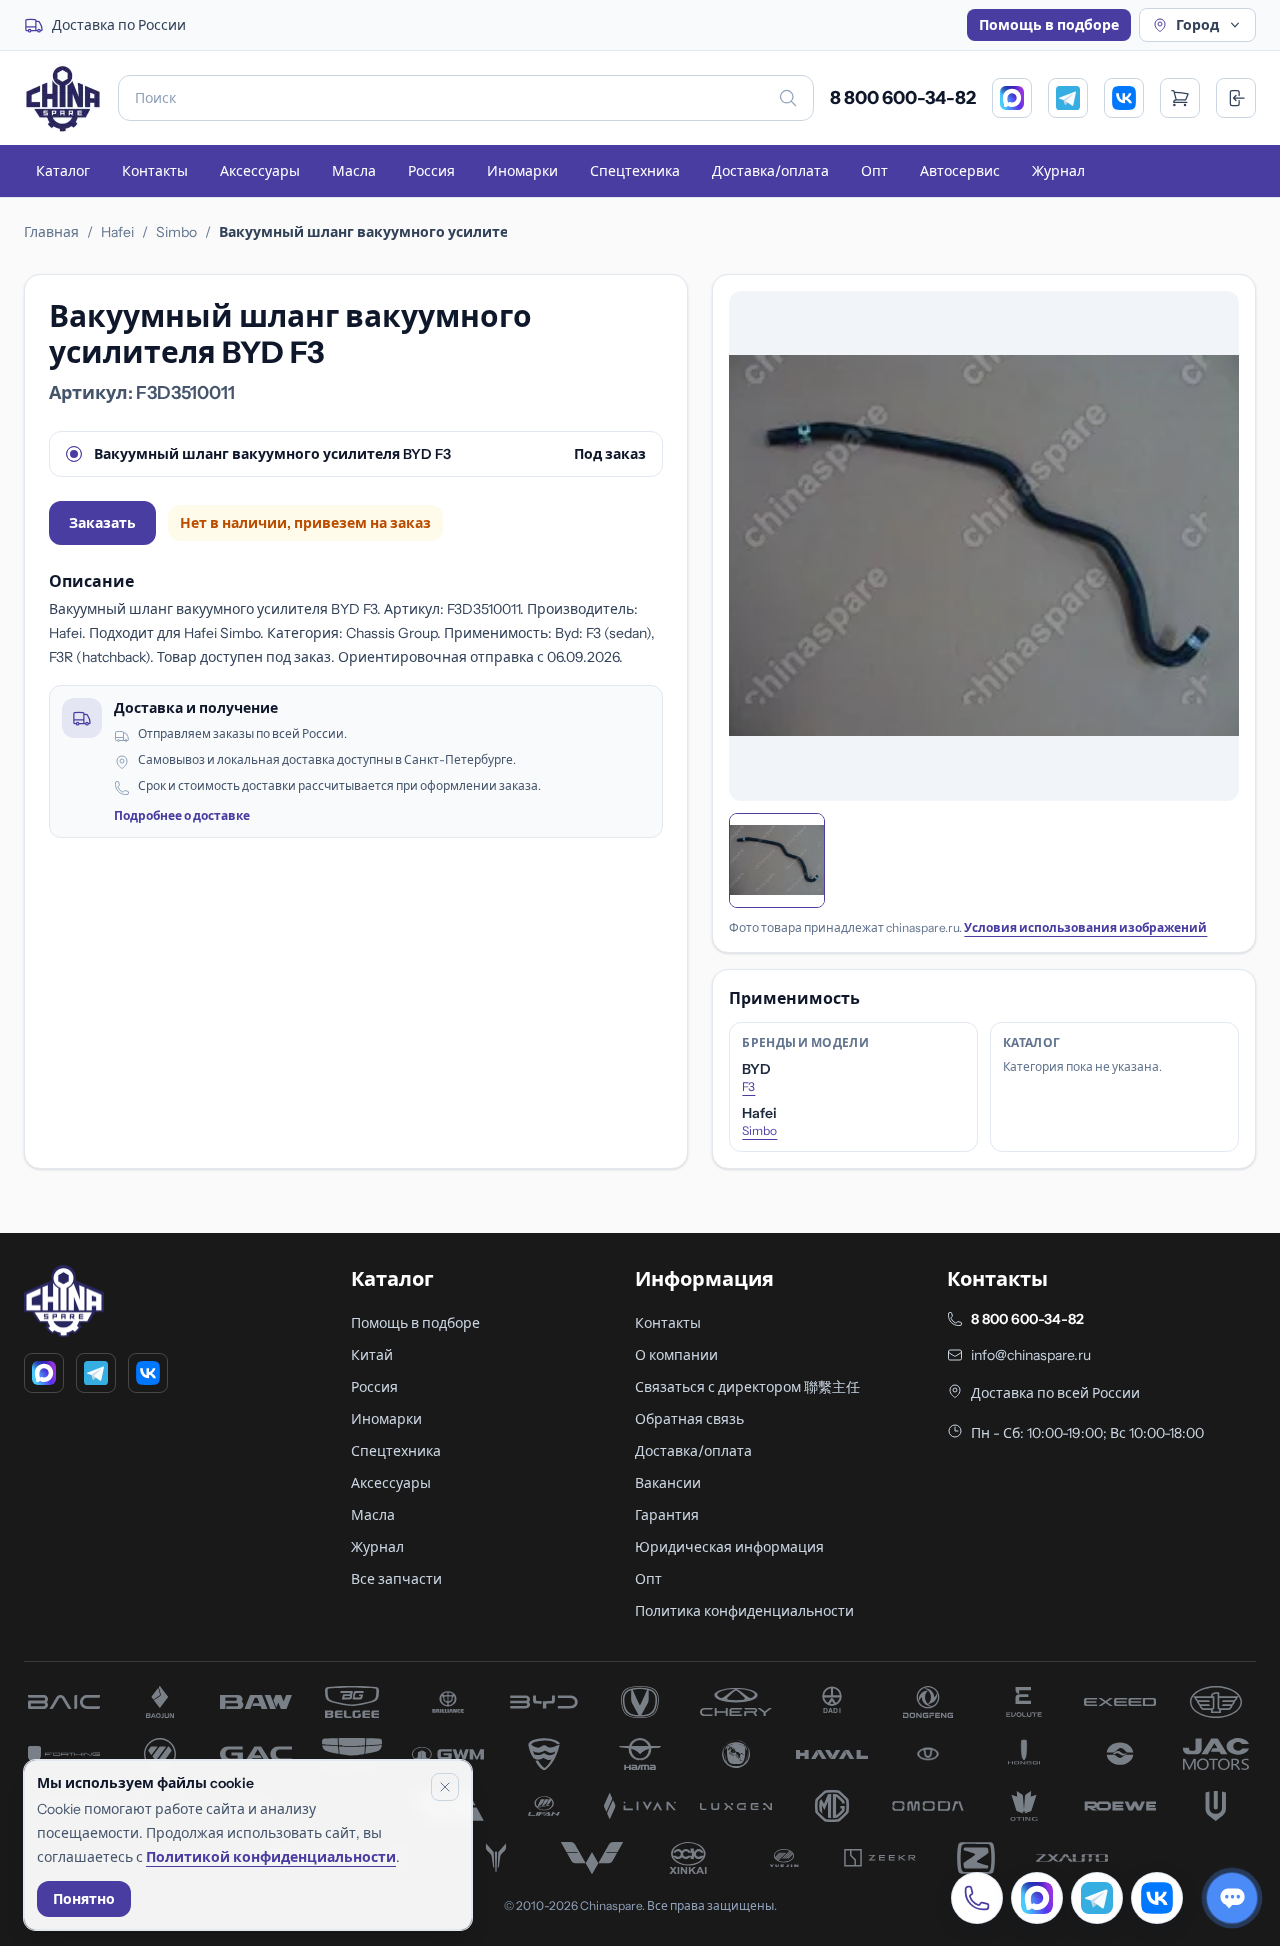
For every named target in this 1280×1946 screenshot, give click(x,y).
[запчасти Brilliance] (448, 1702)
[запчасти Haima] (640, 1754)
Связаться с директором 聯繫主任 (747, 1387)
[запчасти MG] (832, 1806)
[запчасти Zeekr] (880, 1858)
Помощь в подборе (1049, 25)
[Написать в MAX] (1037, 1898)
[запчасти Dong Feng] (928, 1702)
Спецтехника (635, 171)
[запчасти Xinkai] (688, 1858)
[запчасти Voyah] (496, 1858)
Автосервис (960, 171)
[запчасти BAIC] (64, 1702)
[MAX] (1012, 98)
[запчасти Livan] (640, 1806)
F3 (748, 1086)
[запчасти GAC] (256, 1754)
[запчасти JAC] (1216, 1754)
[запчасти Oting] (1024, 1806)
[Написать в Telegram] (1097, 1898)
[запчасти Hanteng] (736, 1754)
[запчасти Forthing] (64, 1754)
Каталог (63, 171)
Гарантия (667, 1515)
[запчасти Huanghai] (1120, 1754)
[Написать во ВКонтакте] (1157, 1898)
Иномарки (522, 171)
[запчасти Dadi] (832, 1702)
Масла (354, 171)
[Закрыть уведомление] (445, 1787)
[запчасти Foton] (160, 1754)
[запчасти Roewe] (1120, 1806)
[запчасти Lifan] (544, 1806)
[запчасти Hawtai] (928, 1754)
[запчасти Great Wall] (448, 1754)
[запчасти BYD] (544, 1702)
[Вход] (1236, 98)
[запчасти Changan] (640, 1702)
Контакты (155, 171)
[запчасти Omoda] (928, 1806)
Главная (51, 232)
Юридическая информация (729, 1547)
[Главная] (63, 98)
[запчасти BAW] (256, 1702)
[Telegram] (1068, 98)
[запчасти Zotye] (976, 1858)
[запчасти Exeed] (1120, 1702)
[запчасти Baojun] (160, 1702)
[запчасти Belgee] (352, 1702)
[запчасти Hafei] (544, 1754)
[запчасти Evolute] (1024, 1702)
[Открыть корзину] (1180, 98)
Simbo (176, 232)
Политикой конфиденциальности (271, 1857)
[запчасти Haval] (832, 1754)
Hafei (117, 232)
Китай (372, 1355)
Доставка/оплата (770, 171)
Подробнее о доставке (182, 815)
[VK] (1124, 98)
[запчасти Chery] (736, 1702)
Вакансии (668, 1483)
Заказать (102, 523)
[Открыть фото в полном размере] (984, 546)
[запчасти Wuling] (592, 1858)
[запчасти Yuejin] (784, 1858)
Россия (431, 171)
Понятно (84, 1899)
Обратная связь (689, 1419)
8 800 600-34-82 (903, 98)
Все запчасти (396, 1579)
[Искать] (788, 98)
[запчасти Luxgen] (736, 1806)
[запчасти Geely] (352, 1754)
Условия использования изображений (1085, 927)
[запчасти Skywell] (1216, 1806)
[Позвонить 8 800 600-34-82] (977, 1898)
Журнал (1058, 171)
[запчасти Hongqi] (1024, 1754)
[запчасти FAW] (1216, 1702)
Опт (874, 171)
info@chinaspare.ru (1031, 1355)
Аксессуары (260, 171)
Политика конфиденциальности (744, 1611)
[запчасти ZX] (1072, 1858)
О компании (676, 1355)
